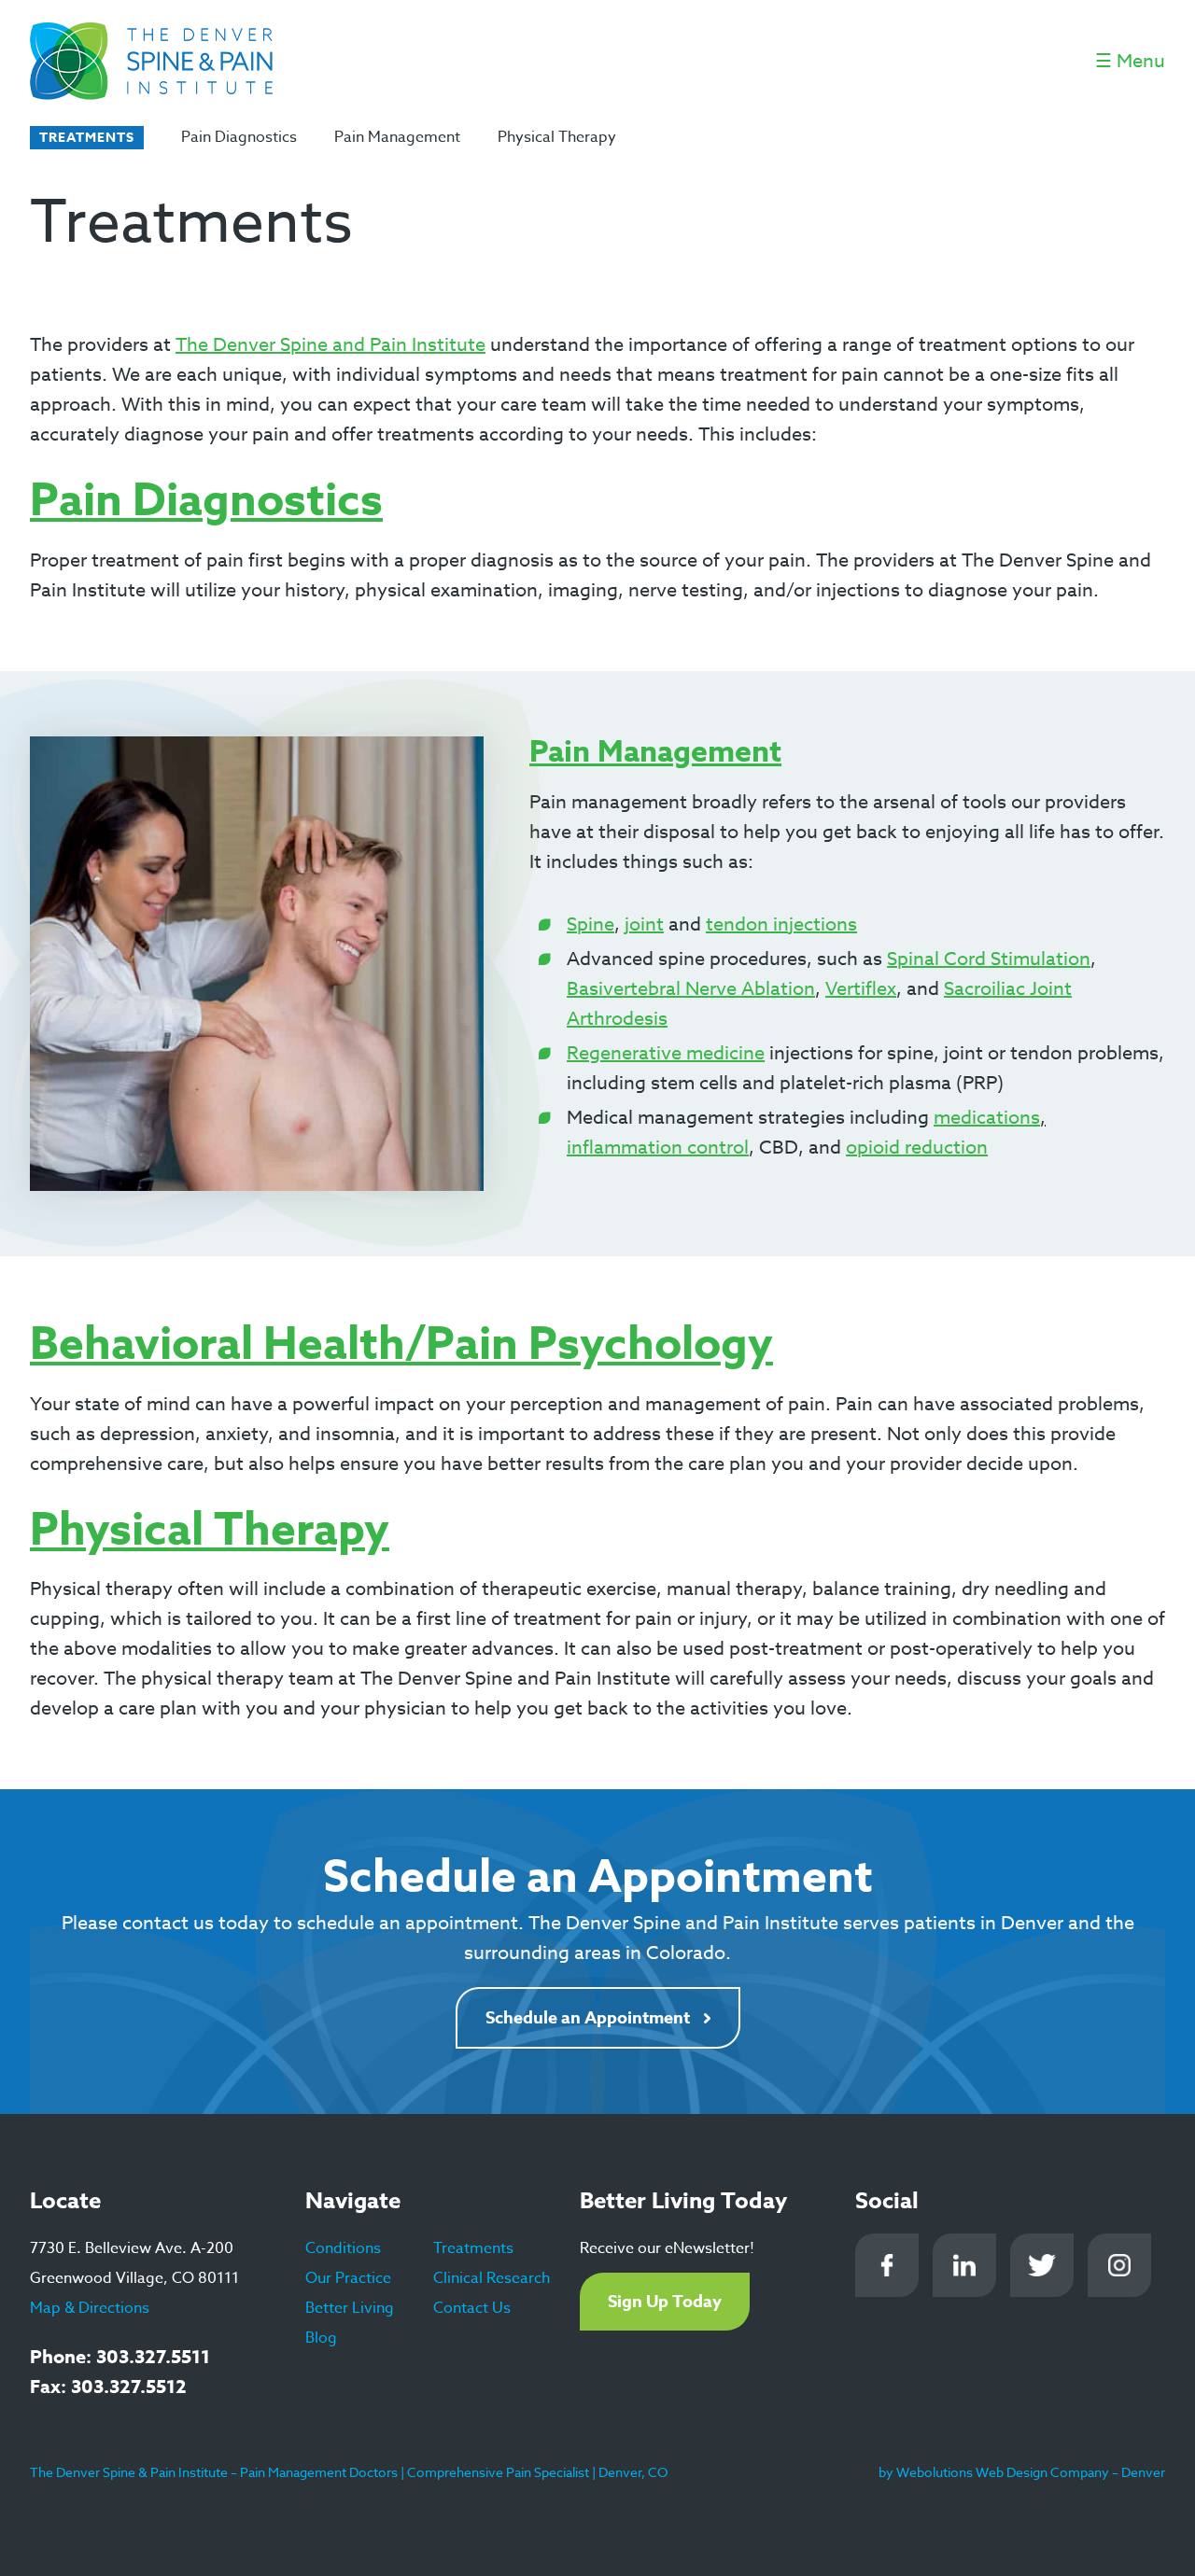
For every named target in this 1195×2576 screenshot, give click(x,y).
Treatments (473, 2248)
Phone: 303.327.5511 (120, 2356)
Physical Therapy (557, 137)
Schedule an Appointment (588, 2018)
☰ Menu (1130, 61)
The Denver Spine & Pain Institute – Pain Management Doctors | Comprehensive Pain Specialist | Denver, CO (349, 2472)
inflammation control (658, 1148)
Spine (590, 924)
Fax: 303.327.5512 (108, 2386)
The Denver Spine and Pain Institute (330, 345)
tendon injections (781, 924)
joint (644, 924)
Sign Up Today (665, 2302)
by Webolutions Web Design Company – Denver (1022, 2472)
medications (987, 1118)
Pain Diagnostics (239, 137)
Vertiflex (861, 989)
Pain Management (397, 137)
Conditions (343, 2248)
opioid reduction (917, 1148)
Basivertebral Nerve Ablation (691, 989)
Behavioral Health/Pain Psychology (401, 1345)
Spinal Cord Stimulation (989, 959)
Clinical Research (492, 2278)
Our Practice (348, 2278)
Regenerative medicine (666, 1053)
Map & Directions (90, 2308)
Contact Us (472, 2308)
